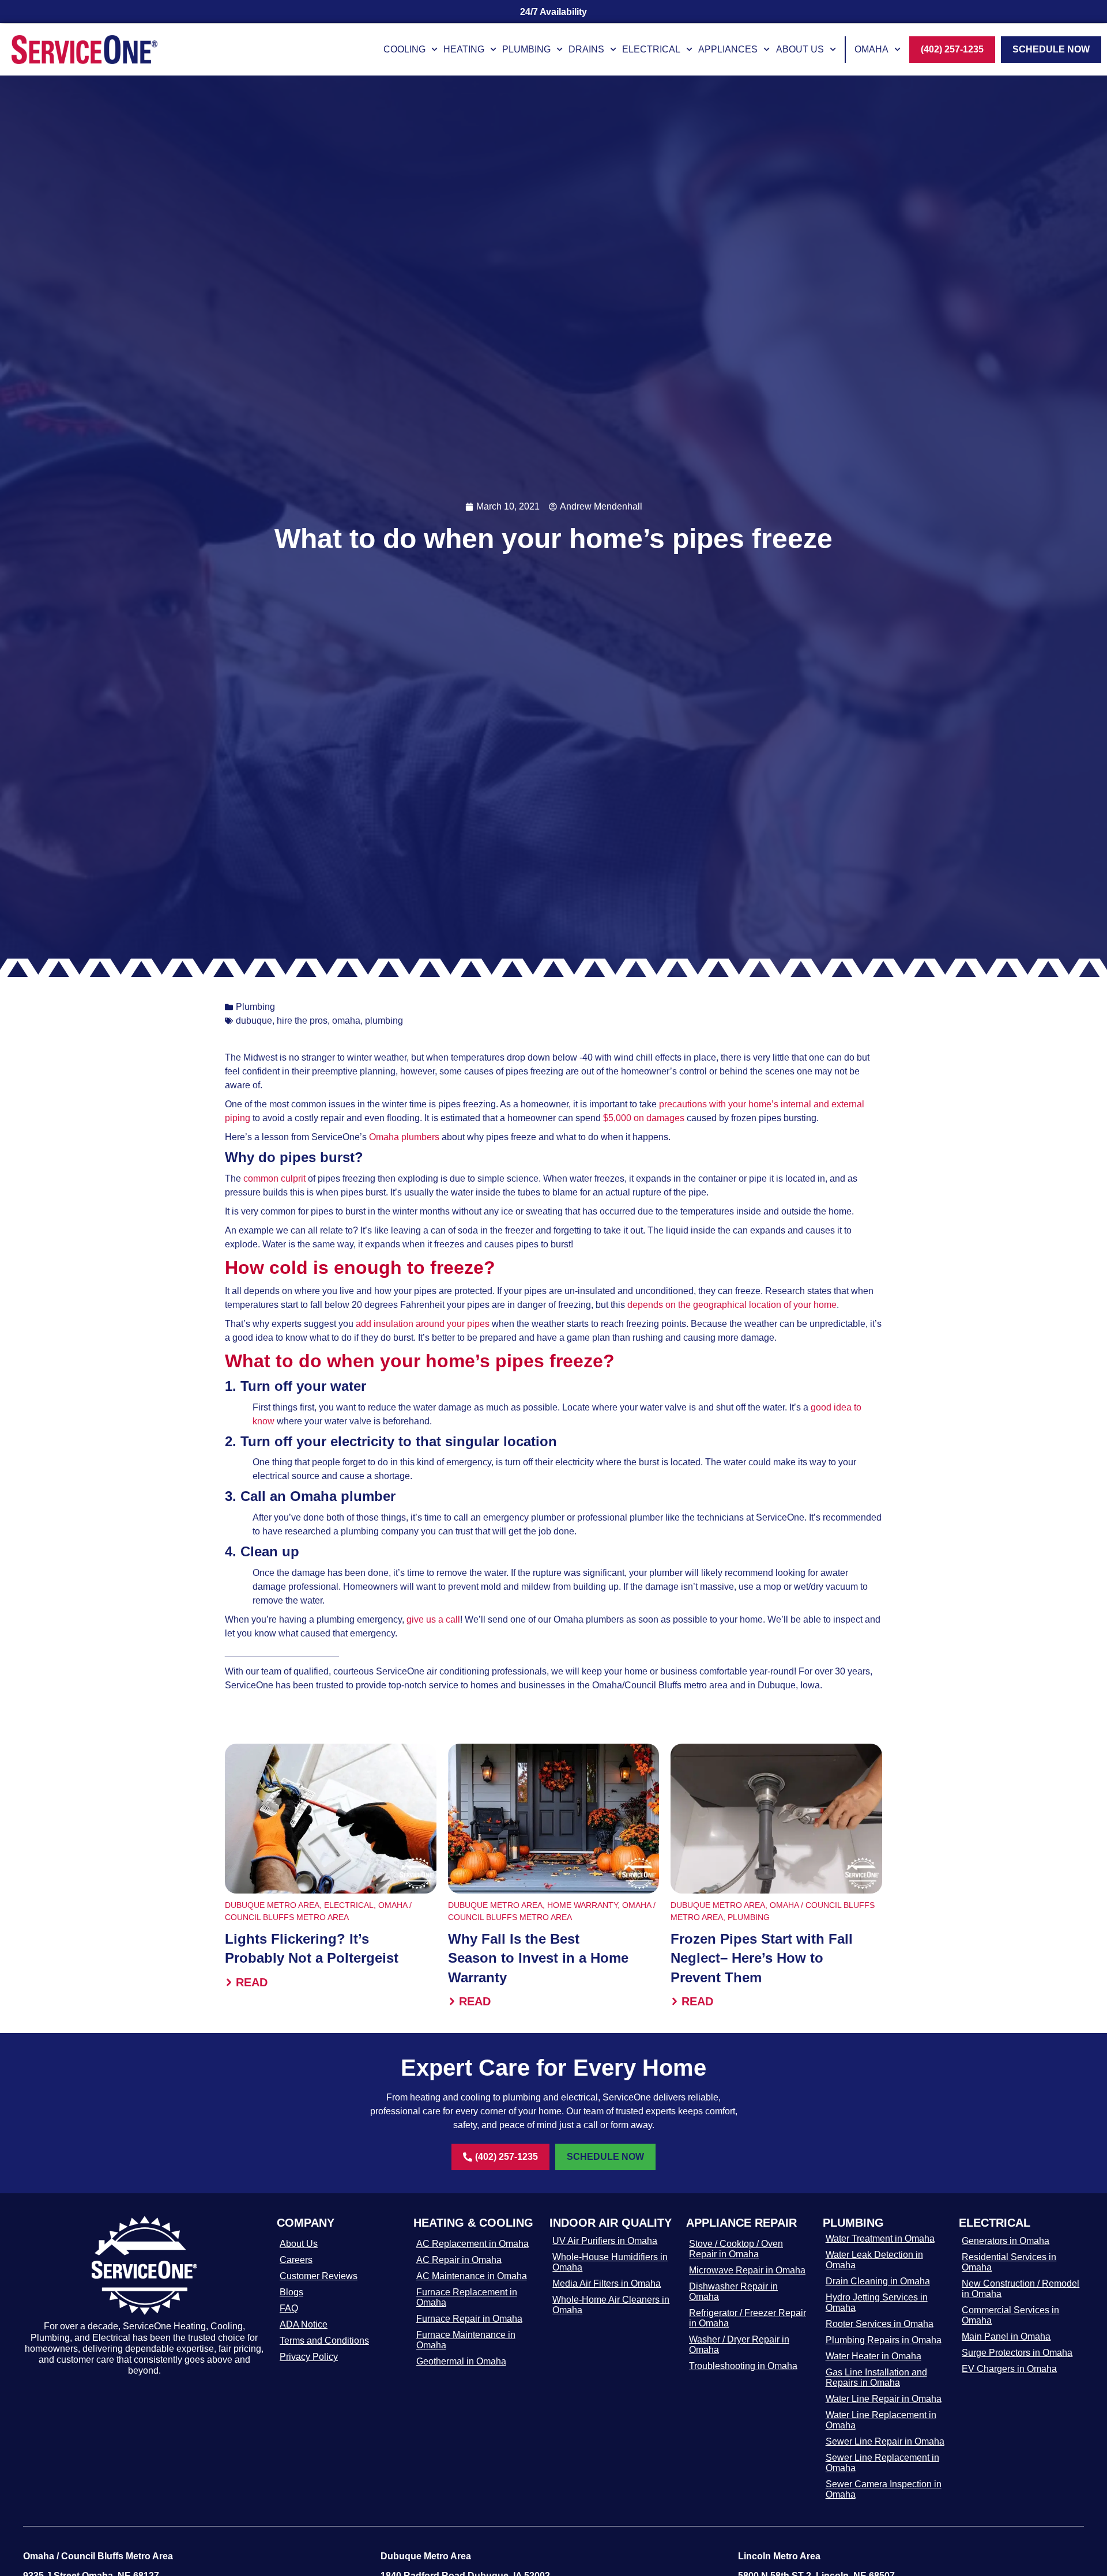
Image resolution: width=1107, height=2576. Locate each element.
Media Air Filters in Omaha (607, 2283)
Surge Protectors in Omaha (1017, 2353)
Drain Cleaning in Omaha (878, 2281)
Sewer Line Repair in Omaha (885, 2441)
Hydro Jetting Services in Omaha (877, 2302)
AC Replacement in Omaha (472, 2244)
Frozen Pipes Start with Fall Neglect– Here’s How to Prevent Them (762, 1958)
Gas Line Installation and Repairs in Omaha (876, 2377)
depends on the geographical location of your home (732, 1305)
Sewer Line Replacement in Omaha (882, 2463)
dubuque (254, 1021)
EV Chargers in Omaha (1009, 2369)
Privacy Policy (309, 2357)
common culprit (274, 1178)
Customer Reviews (319, 2276)
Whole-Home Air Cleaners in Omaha (611, 2305)
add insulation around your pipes (423, 1324)
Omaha (871, 49)
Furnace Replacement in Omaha (467, 2297)
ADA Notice (304, 2324)
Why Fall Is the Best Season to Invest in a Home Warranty (538, 1958)
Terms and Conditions (324, 2341)
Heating (464, 49)
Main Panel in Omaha (1006, 2336)
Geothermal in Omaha (461, 2361)
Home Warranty (582, 1905)
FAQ (289, 2308)
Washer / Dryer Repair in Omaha (739, 2345)
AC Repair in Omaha (459, 2260)
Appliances (728, 49)
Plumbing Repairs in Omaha (884, 2340)
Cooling (404, 49)
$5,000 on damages (645, 1118)
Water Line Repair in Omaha (884, 2399)
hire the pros (302, 1021)
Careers (296, 2260)
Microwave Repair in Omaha (747, 2270)
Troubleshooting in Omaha (743, 2366)
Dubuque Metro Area (272, 1905)
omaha (346, 1021)
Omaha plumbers (404, 1137)
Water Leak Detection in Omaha (874, 2260)
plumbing (384, 1021)
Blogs (291, 2292)
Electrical (651, 49)
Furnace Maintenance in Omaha (466, 2340)
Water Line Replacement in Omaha (881, 2420)
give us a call (433, 1619)
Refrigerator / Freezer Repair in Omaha (748, 2318)
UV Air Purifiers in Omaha (605, 2241)
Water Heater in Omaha (873, 2356)
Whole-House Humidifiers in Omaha (610, 2262)
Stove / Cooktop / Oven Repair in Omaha (736, 2249)
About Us (800, 49)
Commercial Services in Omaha (1010, 2315)
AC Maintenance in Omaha (472, 2276)
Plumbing (526, 49)
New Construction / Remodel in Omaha (1021, 2289)
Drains (586, 49)
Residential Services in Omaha (1009, 2262)
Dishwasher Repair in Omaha (733, 2292)
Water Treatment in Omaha (880, 2239)
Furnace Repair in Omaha (469, 2319)
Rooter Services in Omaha (880, 2324)
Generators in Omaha (1006, 2241)
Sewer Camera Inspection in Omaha (884, 2489)
